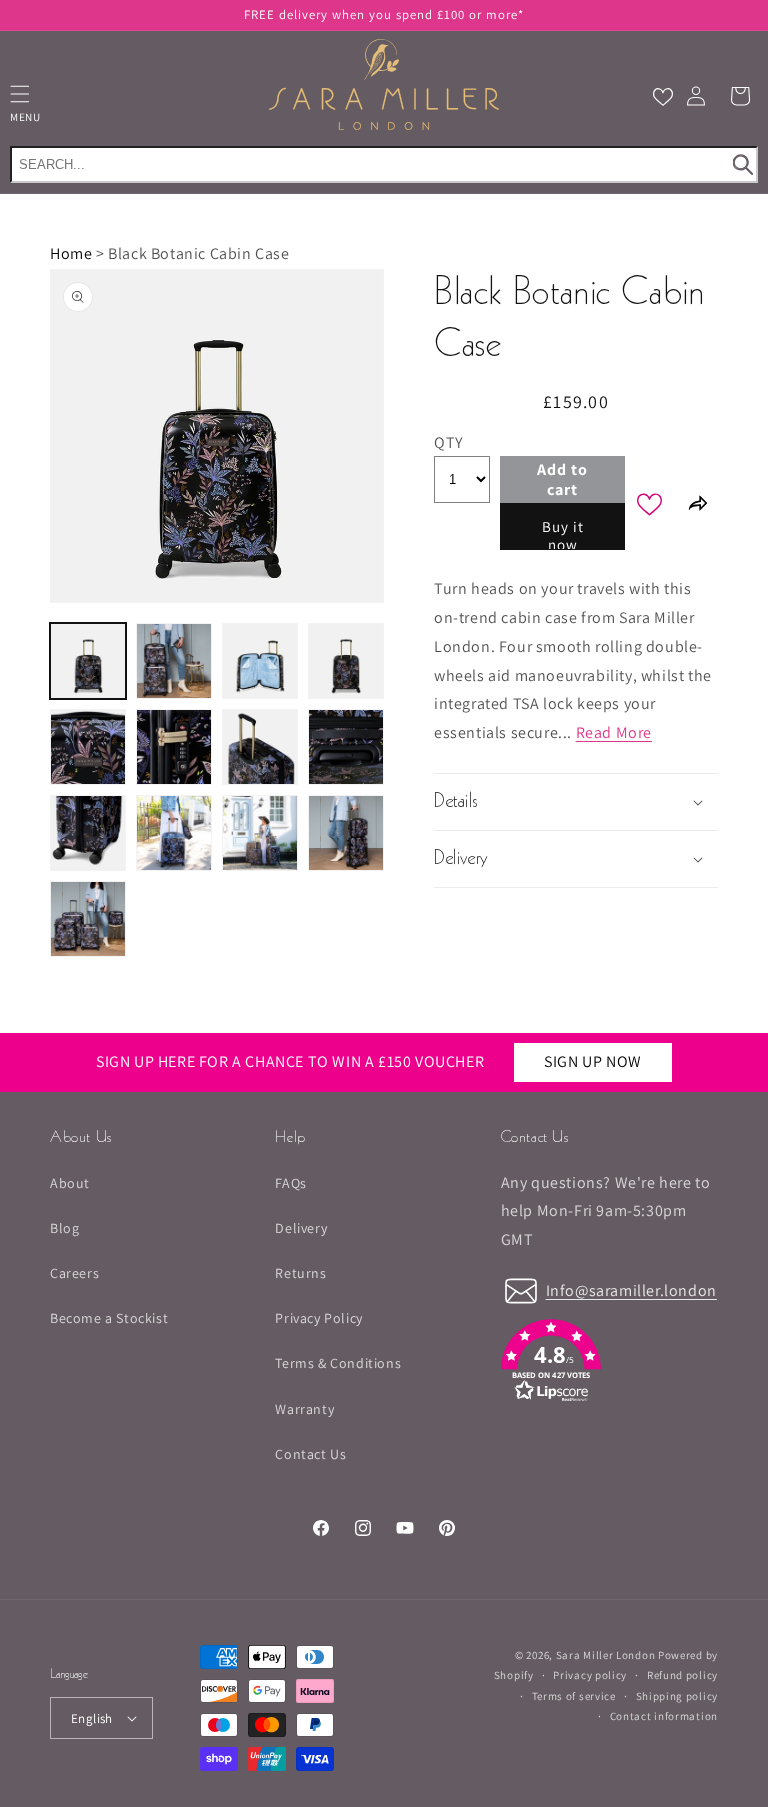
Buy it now (563, 533)
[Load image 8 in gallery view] (346, 747)
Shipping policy (677, 1696)
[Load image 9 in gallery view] (88, 833)
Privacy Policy (318, 1318)
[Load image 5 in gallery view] (88, 747)
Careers (74, 1273)
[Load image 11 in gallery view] (260, 833)
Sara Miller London (606, 1655)
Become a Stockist (109, 1318)
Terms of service (574, 1696)
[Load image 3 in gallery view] (260, 661)
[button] (740, 96)
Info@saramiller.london (631, 1290)
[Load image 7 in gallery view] (260, 747)
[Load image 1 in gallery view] (88, 661)
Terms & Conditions (338, 1363)
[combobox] (384, 164)
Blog (64, 1228)
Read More (614, 732)
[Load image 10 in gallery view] (174, 833)
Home (71, 253)
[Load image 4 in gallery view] (346, 661)
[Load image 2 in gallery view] (174, 661)
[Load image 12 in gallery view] (346, 833)
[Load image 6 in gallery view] (174, 747)
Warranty (304, 1409)
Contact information (664, 1716)
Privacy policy (590, 1675)
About (70, 1183)
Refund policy (682, 1675)
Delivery (301, 1228)
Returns (300, 1273)
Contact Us (310, 1454)
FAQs (290, 1183)
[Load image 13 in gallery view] (88, 919)
